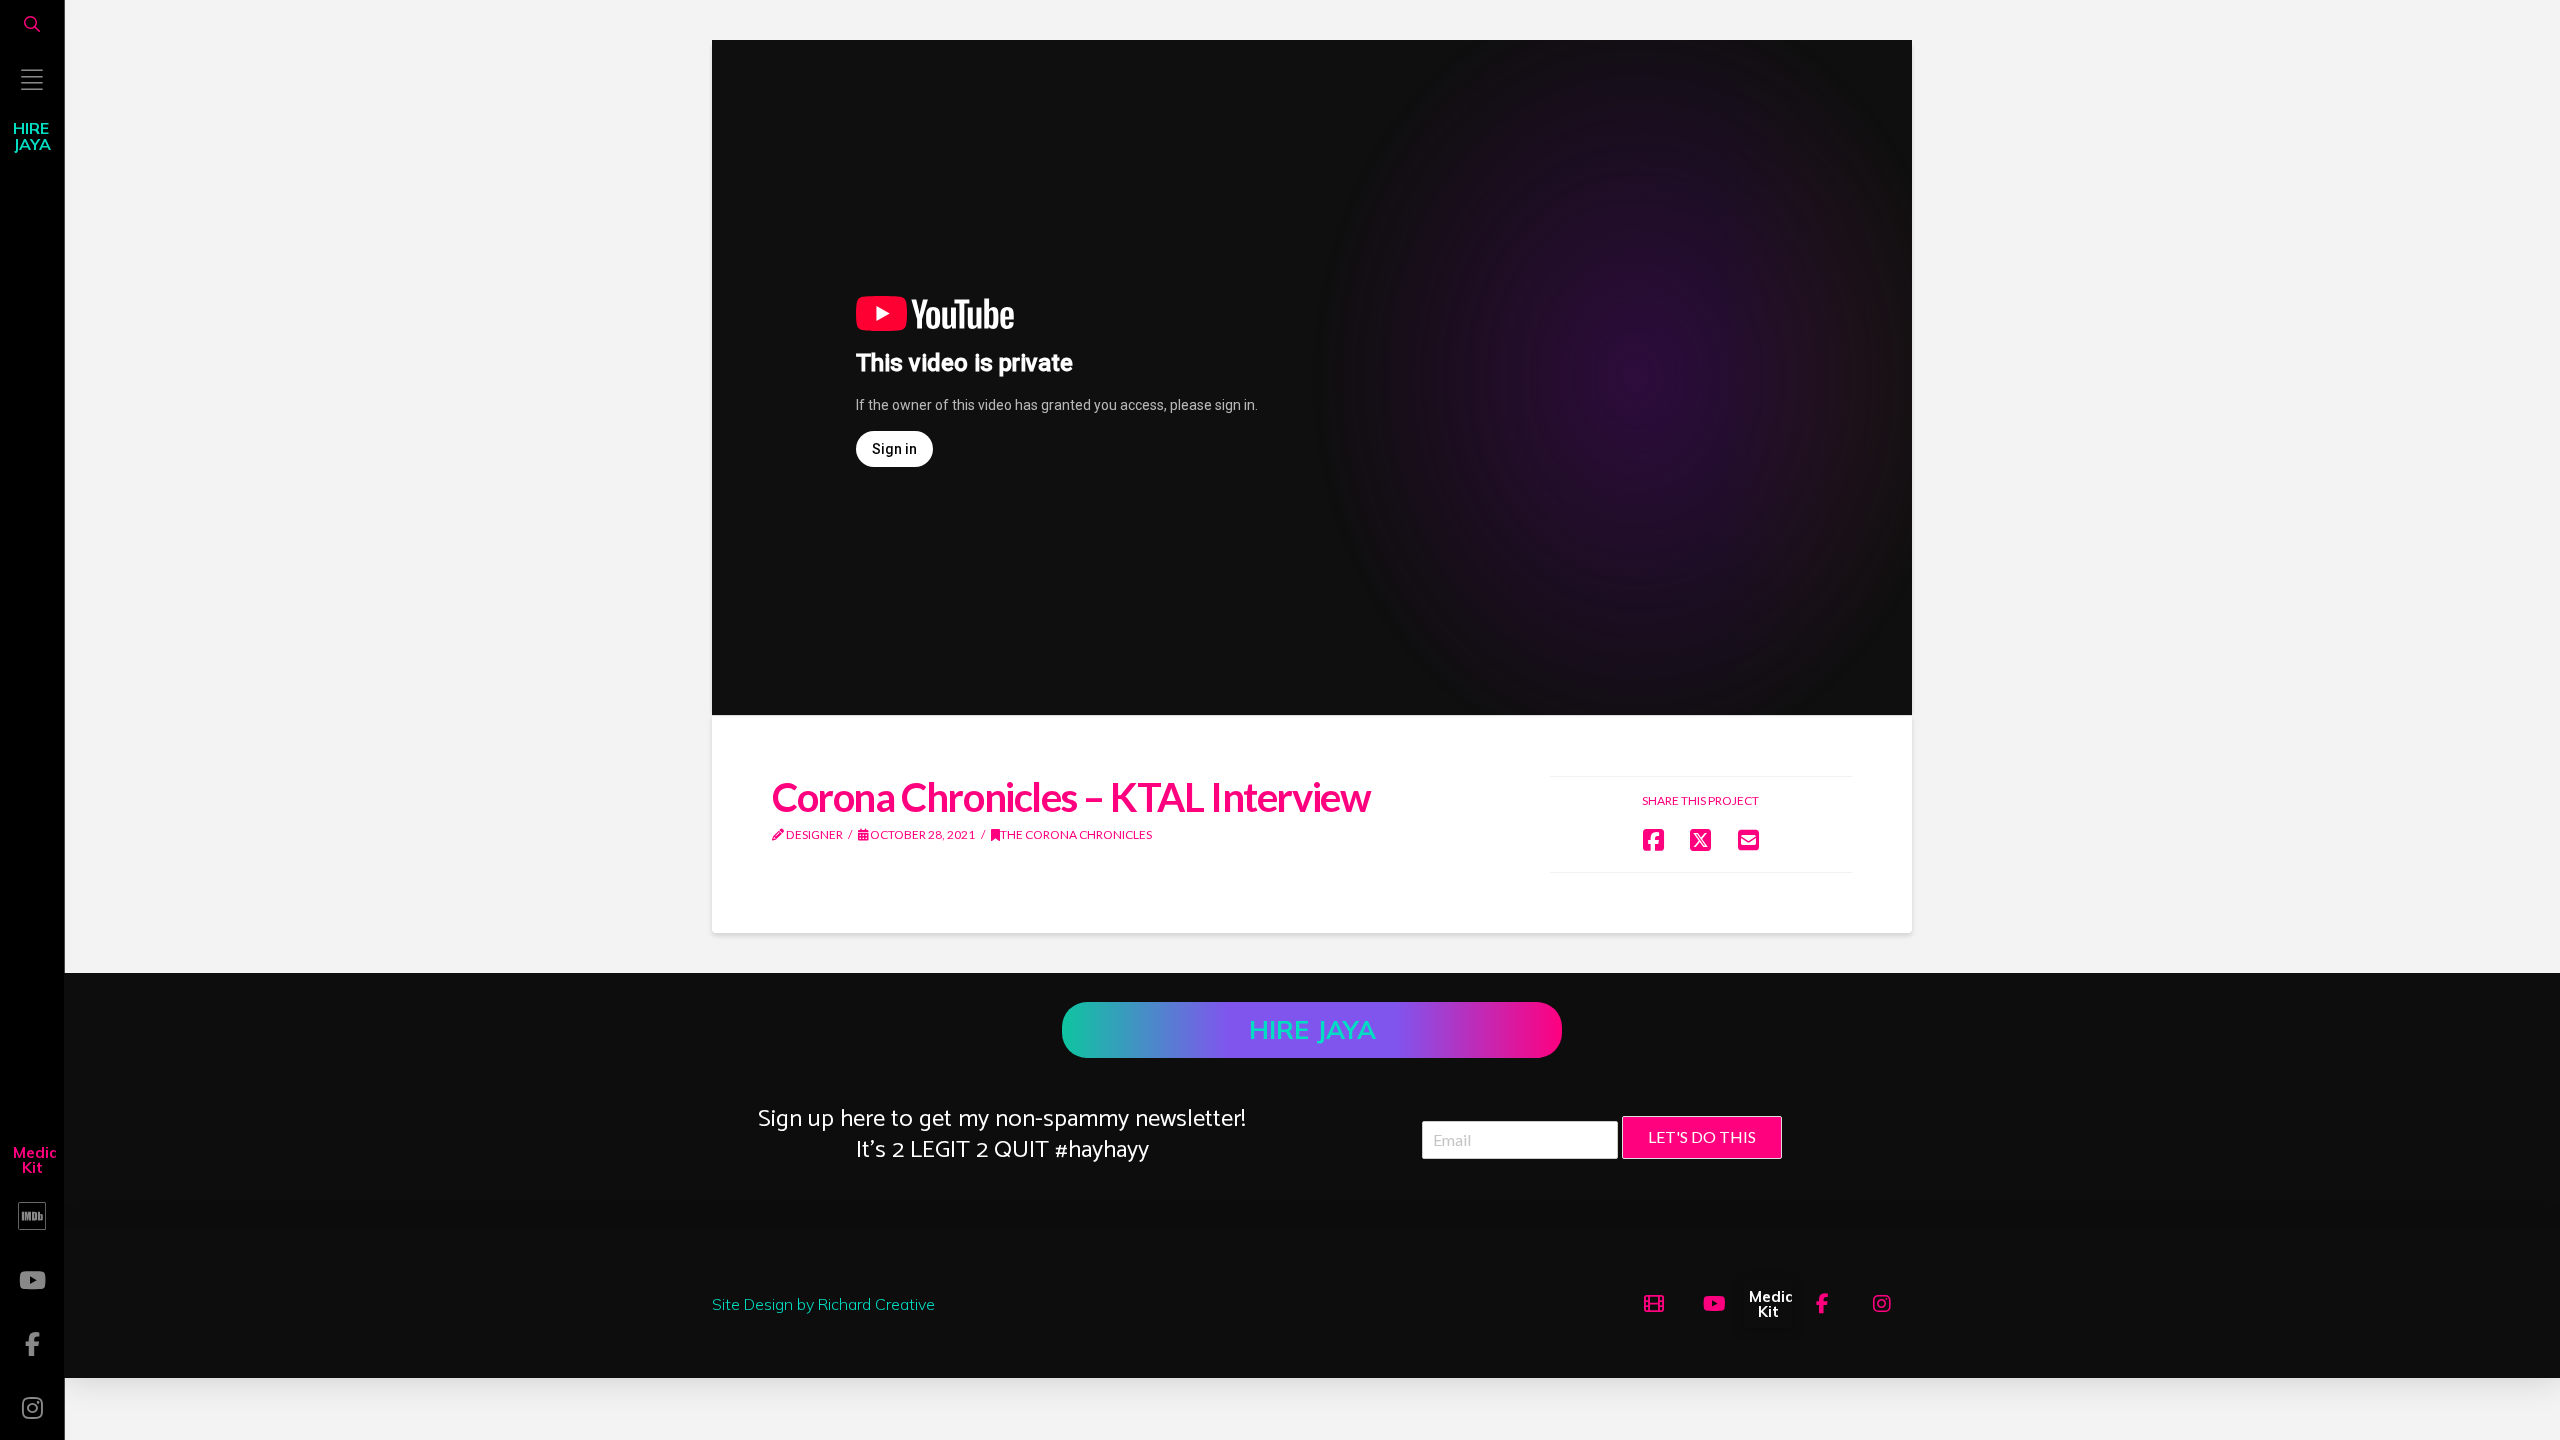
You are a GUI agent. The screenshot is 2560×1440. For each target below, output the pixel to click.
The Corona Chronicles (1076, 834)
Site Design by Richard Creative (823, 1304)
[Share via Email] (1748, 839)
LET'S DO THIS (1702, 1136)
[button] (32, 24)
